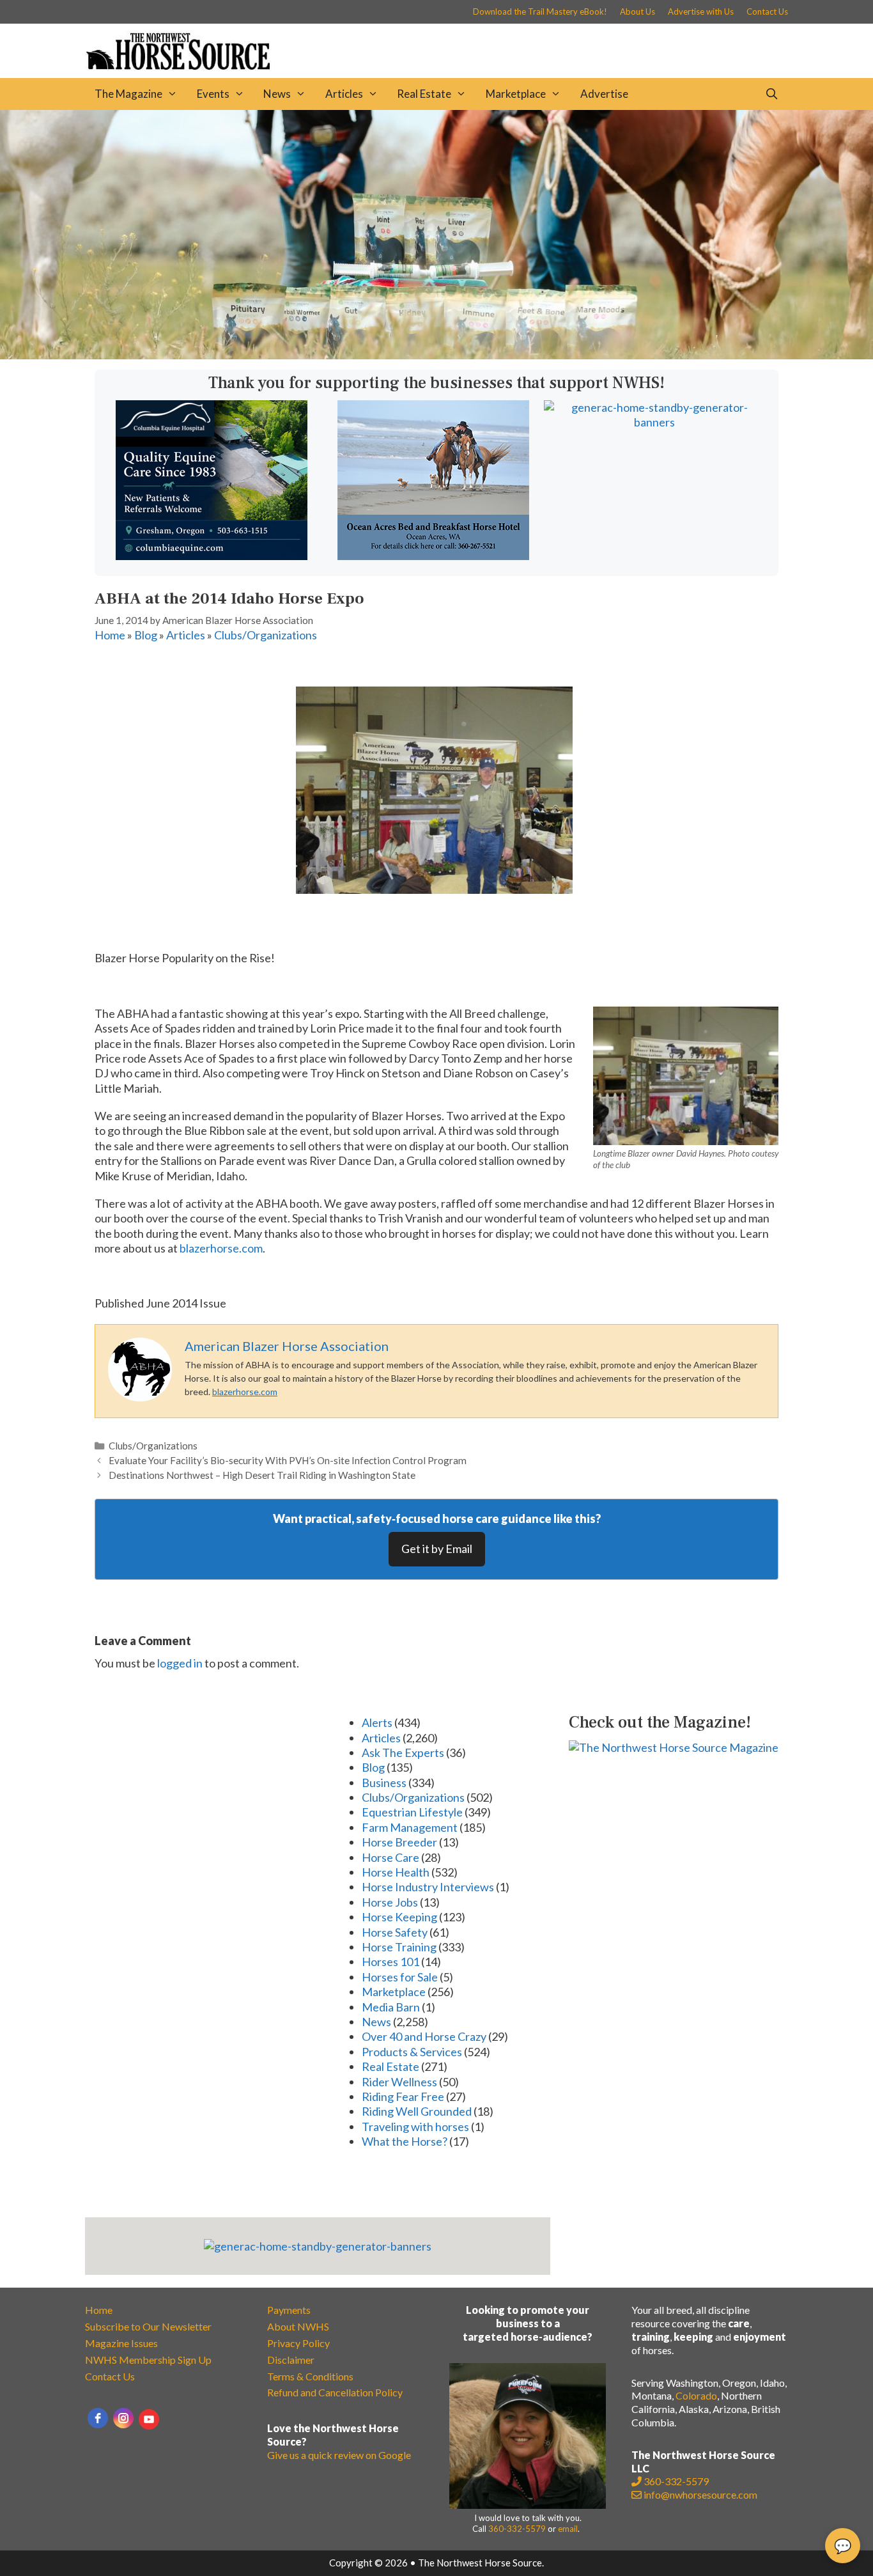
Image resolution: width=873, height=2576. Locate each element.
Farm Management (410, 1827)
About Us (637, 12)
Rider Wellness (399, 2082)
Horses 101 (390, 1962)
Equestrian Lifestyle (412, 1812)
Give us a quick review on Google (339, 2455)
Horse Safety (395, 1932)
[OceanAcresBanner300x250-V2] (433, 556)
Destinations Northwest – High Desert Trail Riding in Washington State (262, 1475)
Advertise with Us (701, 12)
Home (110, 635)
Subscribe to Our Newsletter (148, 2326)
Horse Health (396, 1872)
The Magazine (128, 94)
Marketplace (516, 94)
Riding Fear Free (403, 2096)
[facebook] (98, 2418)
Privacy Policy (298, 2343)
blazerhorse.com (221, 1248)
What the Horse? (405, 2141)
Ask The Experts (403, 1752)
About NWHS (298, 2326)
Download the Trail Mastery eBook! (540, 12)
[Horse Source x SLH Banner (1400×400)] (436, 355)
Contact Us (767, 12)
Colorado (696, 2395)
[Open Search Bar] (771, 94)
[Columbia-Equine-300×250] (212, 556)
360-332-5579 (517, 2529)
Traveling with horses (415, 2127)
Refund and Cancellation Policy (335, 2392)
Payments (289, 2310)
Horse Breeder (399, 1842)
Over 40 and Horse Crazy (424, 2036)
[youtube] (149, 2419)
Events (213, 94)
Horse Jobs (390, 1902)
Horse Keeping (399, 1917)
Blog (146, 635)
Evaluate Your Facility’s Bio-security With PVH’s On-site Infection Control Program (288, 1460)
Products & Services (412, 2052)
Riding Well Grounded (417, 2111)
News (277, 94)
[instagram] (123, 2418)
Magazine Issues (121, 2343)
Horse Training (399, 1947)
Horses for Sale (400, 1977)
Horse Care (390, 1857)
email (568, 2529)
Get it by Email (437, 1549)
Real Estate (424, 94)
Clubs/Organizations (266, 635)
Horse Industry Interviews (428, 1887)
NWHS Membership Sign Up (148, 2360)
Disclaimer (291, 2360)
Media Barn (391, 2007)
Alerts (377, 1722)
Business (384, 1783)
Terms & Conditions (310, 2376)
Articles (344, 94)
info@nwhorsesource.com (700, 2494)
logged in (180, 1663)
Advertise (604, 94)
